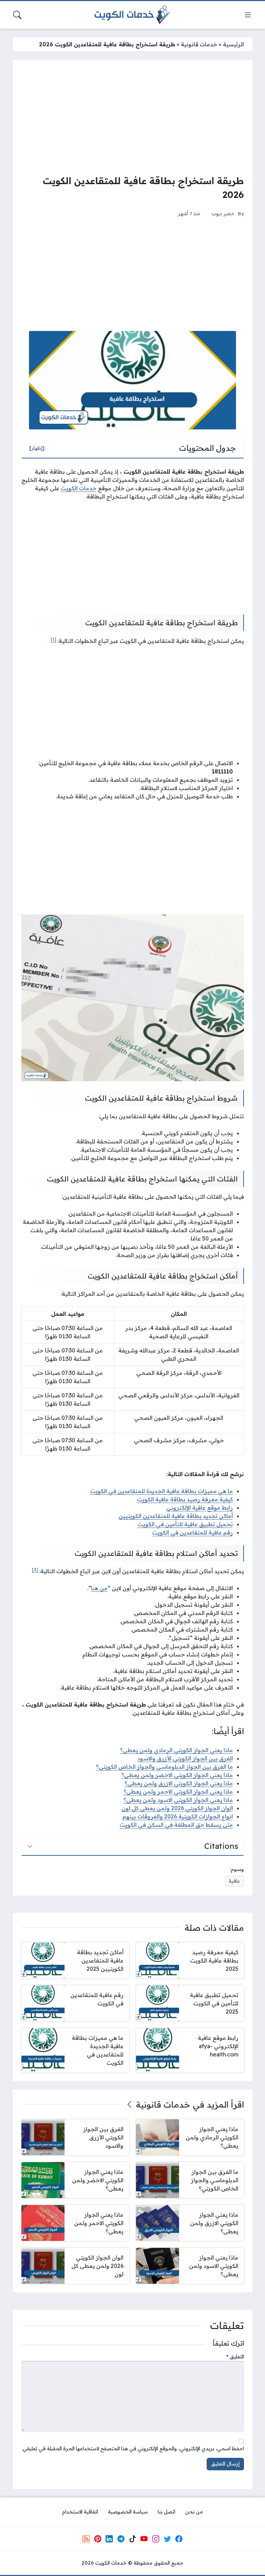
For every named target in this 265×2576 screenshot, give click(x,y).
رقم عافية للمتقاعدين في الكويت (193, 1532)
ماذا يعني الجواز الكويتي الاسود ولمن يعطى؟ (178, 1800)
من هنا (99, 1588)
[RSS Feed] (86, 2539)
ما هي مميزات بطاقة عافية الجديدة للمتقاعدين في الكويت (161, 1491)
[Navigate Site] (248, 15)
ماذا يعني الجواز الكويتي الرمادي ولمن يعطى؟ (176, 1750)
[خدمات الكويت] (132, 15)
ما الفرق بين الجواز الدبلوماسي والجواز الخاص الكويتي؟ (164, 1767)
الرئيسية (233, 44)
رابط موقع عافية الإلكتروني (200, 1508)
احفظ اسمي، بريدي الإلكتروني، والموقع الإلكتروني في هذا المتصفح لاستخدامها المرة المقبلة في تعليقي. (133, 2449)
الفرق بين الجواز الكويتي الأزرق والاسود (185, 1758)
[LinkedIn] (109, 2539)
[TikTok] (132, 2539)
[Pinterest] (98, 2539)
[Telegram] (121, 2539)
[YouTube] (144, 2539)
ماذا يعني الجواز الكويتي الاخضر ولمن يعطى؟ (177, 1775)
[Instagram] (156, 2539)
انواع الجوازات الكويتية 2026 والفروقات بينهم (178, 1816)
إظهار (37, 448)
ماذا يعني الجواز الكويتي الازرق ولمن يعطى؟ (179, 1783)
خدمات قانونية (199, 44)
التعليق (235, 2357)
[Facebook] (179, 2539)
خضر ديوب (223, 213)
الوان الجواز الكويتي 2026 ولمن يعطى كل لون (177, 1808)
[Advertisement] (133, 117)
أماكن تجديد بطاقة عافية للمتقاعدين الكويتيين (176, 1516)
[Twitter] (167, 2539)
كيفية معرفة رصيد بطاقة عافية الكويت (185, 1499)
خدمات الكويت (79, 488)
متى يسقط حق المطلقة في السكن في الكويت (176, 1825)
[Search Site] (17, 15)
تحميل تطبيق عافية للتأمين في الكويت (185, 1524)
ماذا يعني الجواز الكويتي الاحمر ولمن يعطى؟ (178, 1791)
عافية (234, 1881)
